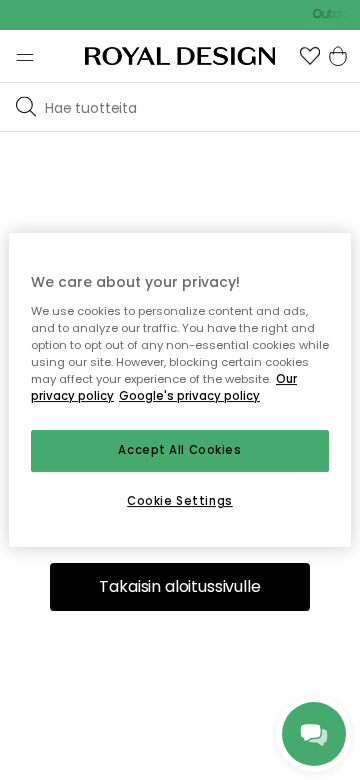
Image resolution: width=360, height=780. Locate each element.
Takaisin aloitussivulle (179, 586)
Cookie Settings (180, 501)
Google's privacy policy (189, 396)
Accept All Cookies (179, 450)
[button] (310, 56)
